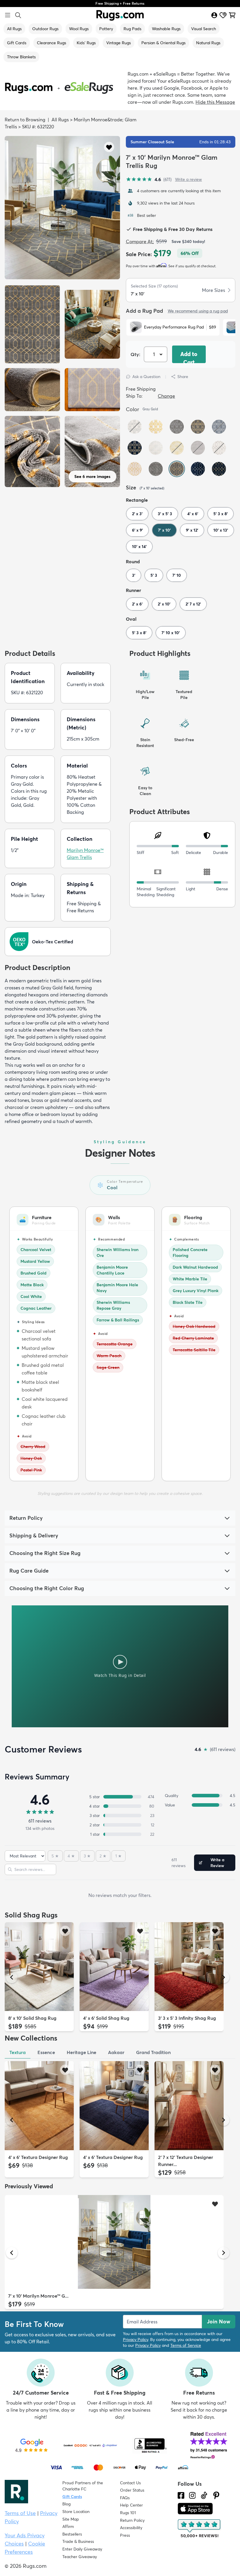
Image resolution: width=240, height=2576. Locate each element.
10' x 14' (139, 547)
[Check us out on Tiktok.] (204, 2495)
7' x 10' (164, 530)
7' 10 (177, 575)
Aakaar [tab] (116, 2052)
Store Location (76, 2512)
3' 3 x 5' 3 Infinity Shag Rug (187, 2018)
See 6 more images (92, 477)
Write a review (188, 179)
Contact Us (130, 2483)
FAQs (125, 2498)
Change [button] (166, 396)
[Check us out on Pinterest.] (216, 2495)
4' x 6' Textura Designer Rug (38, 2157)
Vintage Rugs (119, 43)
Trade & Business (78, 2541)
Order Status (132, 2490)
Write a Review (217, 1863)
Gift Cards (17, 43)
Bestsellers (72, 2534)
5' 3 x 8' (221, 514)
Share (183, 377)
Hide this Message (215, 102)
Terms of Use (20, 2513)
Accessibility (131, 2528)
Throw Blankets (21, 57)
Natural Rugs (208, 43)
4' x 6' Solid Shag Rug (106, 2018)
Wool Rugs (79, 29)
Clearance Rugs (52, 43)
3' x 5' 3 (165, 514)
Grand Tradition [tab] (153, 2052)
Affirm (68, 2526)
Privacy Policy (136, 2340)
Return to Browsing (25, 120)
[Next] (224, 1977)
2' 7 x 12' (193, 604)
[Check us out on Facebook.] (181, 2495)
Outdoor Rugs (45, 29)
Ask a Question (146, 377)
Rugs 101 (128, 2513)
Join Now (219, 2321)
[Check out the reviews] (200, 2529)
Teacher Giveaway (80, 2557)
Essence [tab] (46, 2052)
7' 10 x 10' (171, 633)
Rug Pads (132, 29)
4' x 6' (193, 514)
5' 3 (154, 575)
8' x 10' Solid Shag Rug (32, 2018)
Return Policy (132, 2520)
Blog (66, 2504)
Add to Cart (189, 357)
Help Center (131, 2505)
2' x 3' (137, 514)
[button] (109, 147)
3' (134, 575)
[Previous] (12, 1977)
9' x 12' (192, 530)
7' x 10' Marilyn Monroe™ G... (38, 2296)
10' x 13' (221, 530)
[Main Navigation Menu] (8, 15)
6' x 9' (137, 530)
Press (125, 2535)
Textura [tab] (18, 2052)
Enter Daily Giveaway (82, 2549)
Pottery (106, 29)
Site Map (71, 2519)
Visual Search (204, 29)
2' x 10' (164, 604)
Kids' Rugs (86, 43)
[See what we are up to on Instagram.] (192, 2495)
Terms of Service (186, 2345)
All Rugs (14, 29)
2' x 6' (137, 604)
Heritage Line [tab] (82, 2052)
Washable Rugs (166, 29)
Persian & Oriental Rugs (163, 43)
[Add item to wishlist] (65, 1931)
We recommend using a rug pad (198, 311)
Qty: (135, 354)
